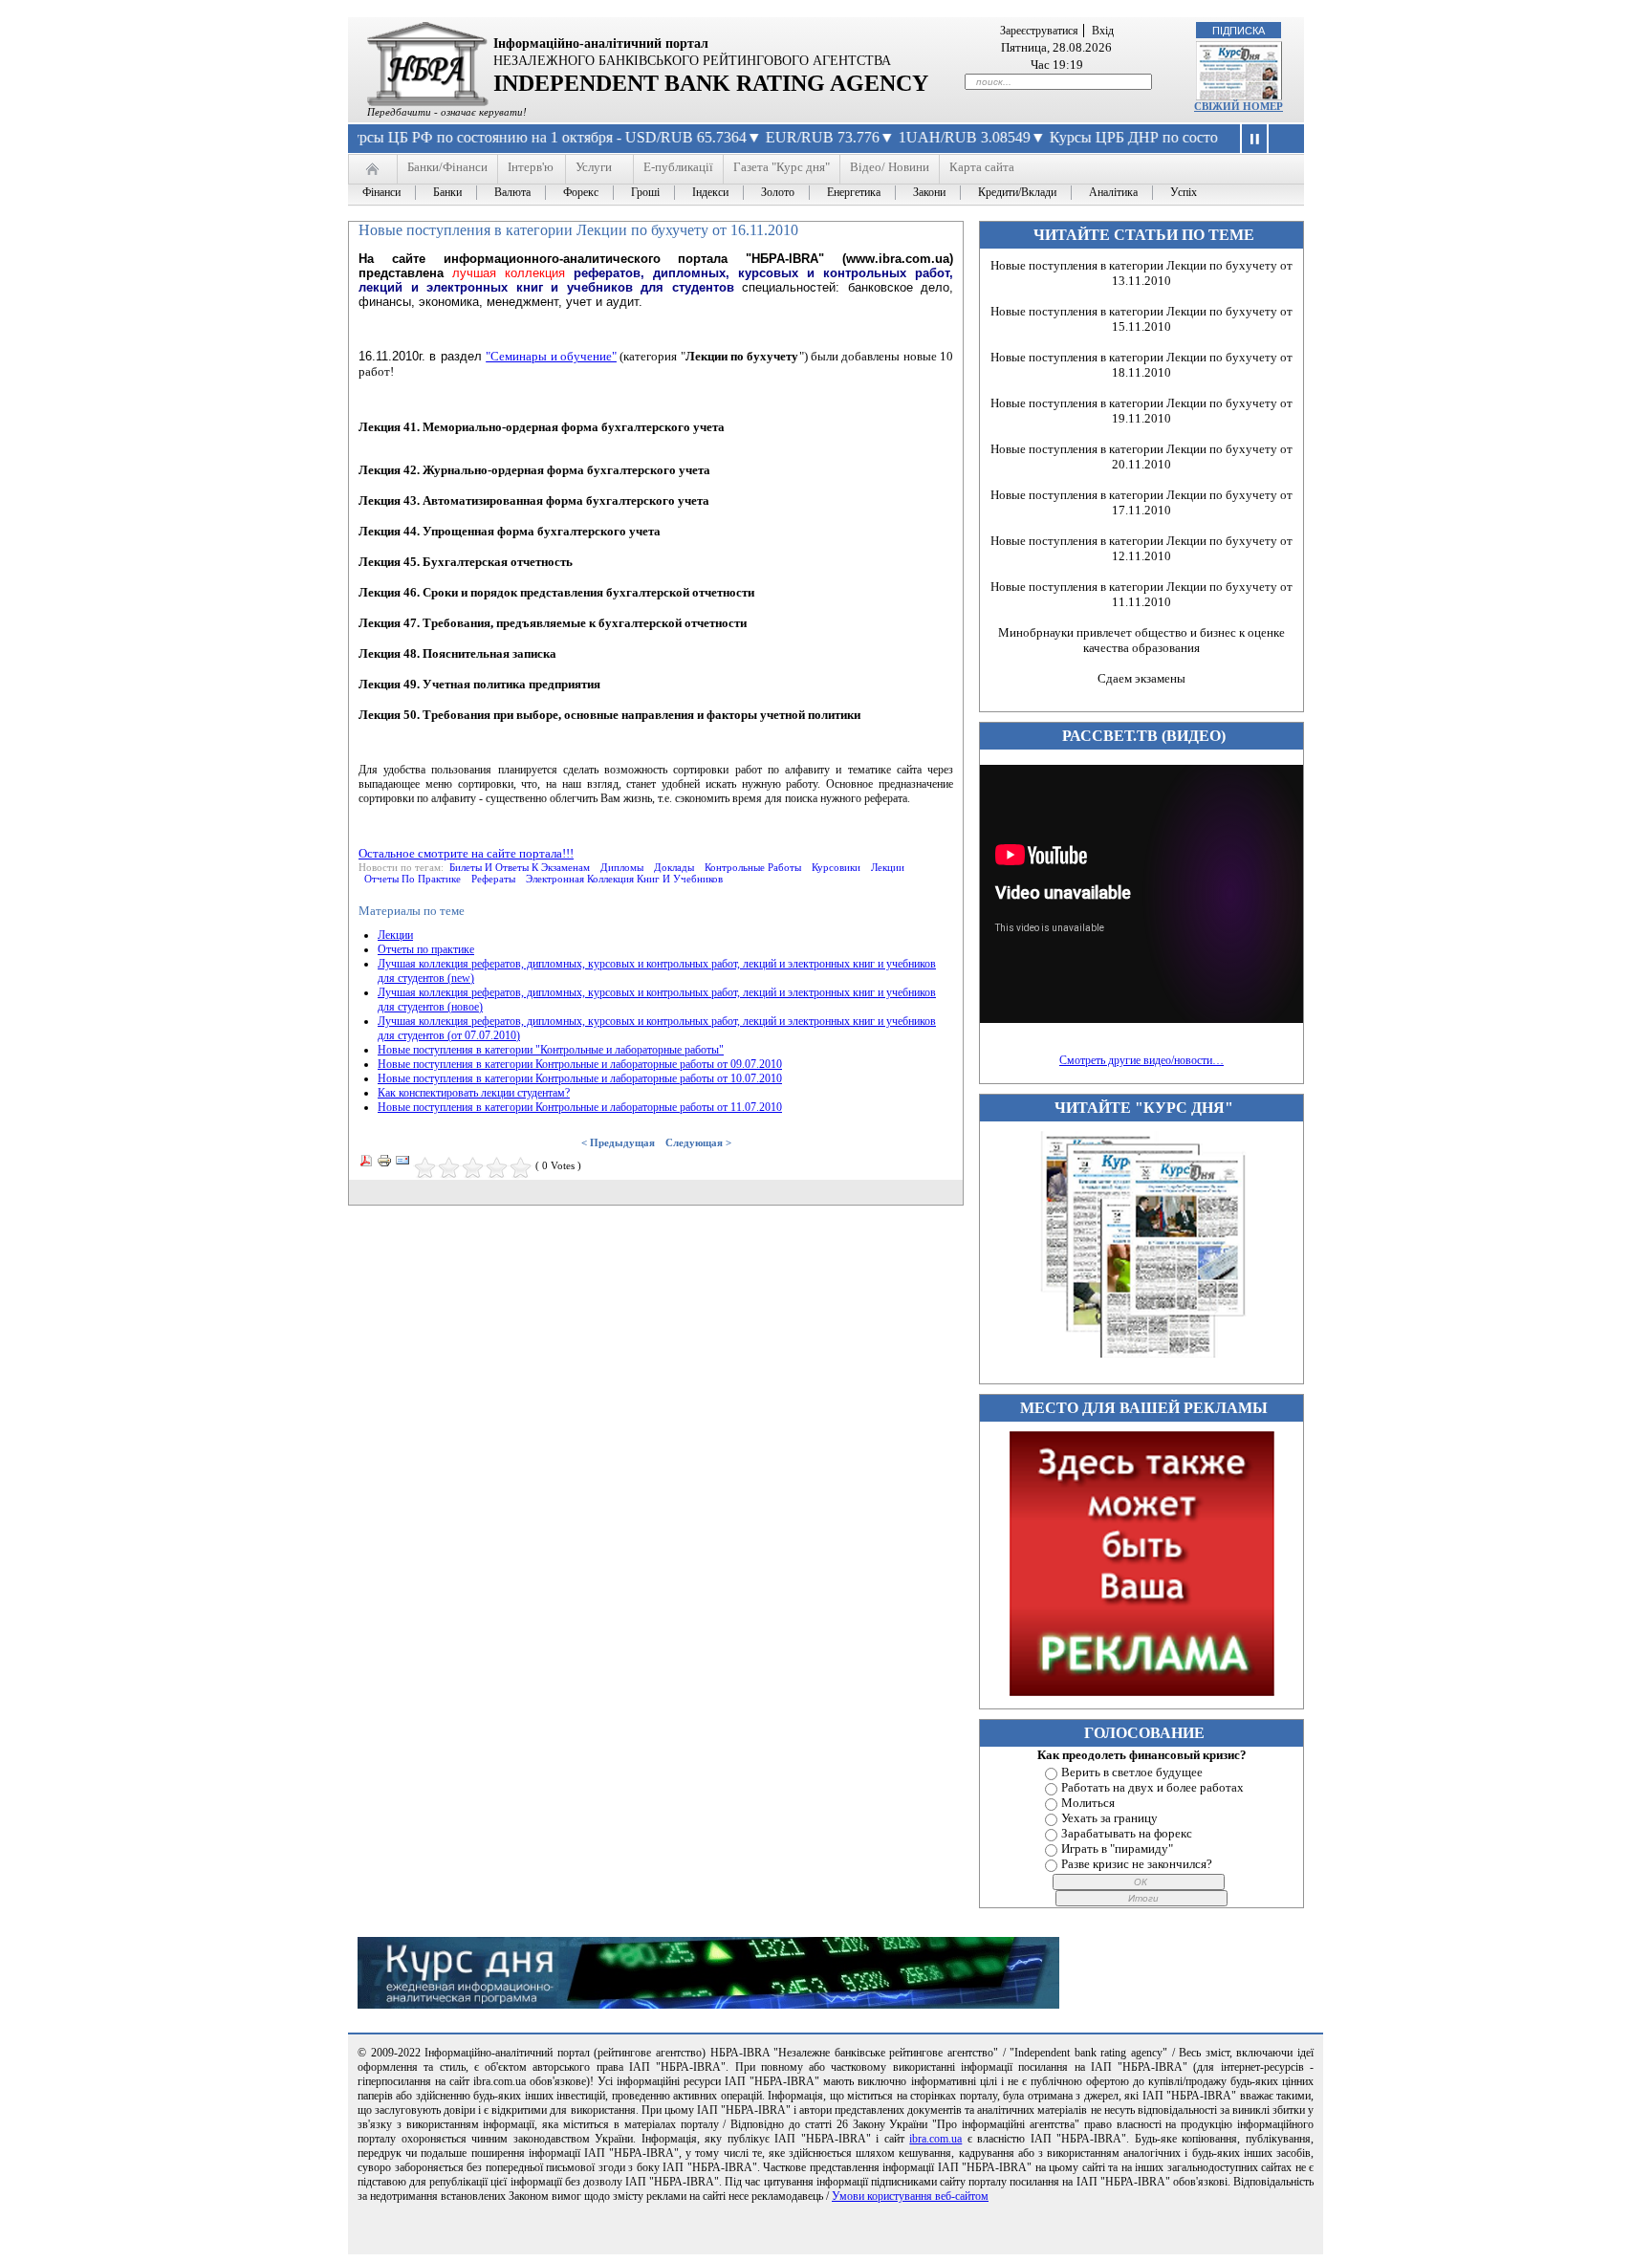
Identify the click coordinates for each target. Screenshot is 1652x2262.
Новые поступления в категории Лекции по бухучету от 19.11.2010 (1141, 411)
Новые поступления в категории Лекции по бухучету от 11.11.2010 (1141, 594)
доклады (674, 867)
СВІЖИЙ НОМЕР (1239, 106)
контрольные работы (753, 867)
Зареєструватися (1039, 31)
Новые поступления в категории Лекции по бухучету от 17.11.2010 (1141, 502)
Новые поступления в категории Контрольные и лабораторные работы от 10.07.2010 (580, 1078)
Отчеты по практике (426, 949)
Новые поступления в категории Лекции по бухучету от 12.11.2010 (1141, 548)
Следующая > (698, 1142)
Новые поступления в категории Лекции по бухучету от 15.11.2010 (1141, 319)
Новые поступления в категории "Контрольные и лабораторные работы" (551, 1050)
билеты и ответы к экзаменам (520, 867)
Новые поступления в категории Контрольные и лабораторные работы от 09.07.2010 (580, 1064)
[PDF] (366, 1164)
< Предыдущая (618, 1142)
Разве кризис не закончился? (1137, 1864)
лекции (888, 867)
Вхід (1103, 31)
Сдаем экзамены (1141, 678)
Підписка (1239, 31)
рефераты (493, 879)
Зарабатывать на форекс (1127, 1833)
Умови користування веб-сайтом (910, 2196)
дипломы (622, 867)
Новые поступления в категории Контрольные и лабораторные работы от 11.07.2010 (580, 1107)
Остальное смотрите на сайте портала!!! (466, 853)
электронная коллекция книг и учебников (624, 879)
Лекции (395, 935)
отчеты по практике (413, 879)
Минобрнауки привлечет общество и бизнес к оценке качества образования (1141, 640)
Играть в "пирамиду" (1117, 1849)
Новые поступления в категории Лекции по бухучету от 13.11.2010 (1141, 273)
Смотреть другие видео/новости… (1141, 1060)
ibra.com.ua (935, 2139)
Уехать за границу (1109, 1818)
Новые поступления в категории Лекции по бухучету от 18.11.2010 (1141, 365)
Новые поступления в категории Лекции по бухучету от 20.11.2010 (1141, 457)
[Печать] (384, 1164)
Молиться (1088, 1803)
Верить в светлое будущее (1132, 1772)
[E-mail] (402, 1164)
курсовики (836, 867)
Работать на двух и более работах (1152, 1787)
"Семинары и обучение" (551, 356)
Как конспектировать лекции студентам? (474, 1093)
